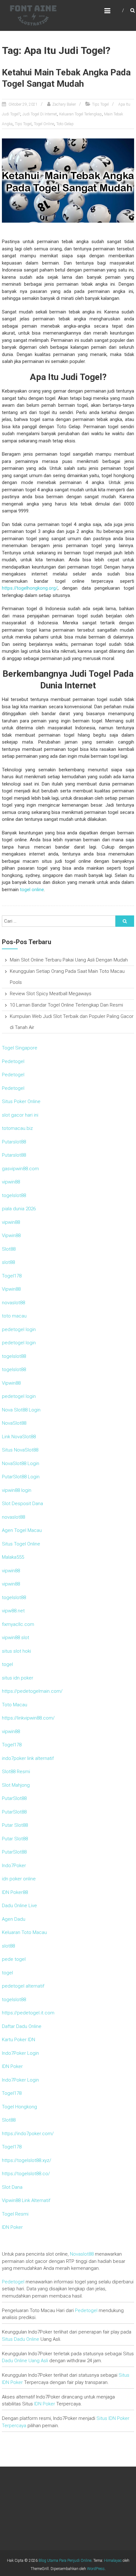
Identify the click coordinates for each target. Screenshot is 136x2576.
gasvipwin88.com (20, 1169)
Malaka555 (13, 1557)
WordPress (96, 2569)
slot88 (8, 1262)
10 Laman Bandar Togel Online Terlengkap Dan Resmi (66, 1005)
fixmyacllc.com (18, 1624)
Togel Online (44, 124)
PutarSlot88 (14, 1798)
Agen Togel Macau (22, 1530)
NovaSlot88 (14, 1423)
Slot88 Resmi (16, 1772)
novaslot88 (13, 1303)
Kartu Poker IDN (19, 2040)
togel (7, 1664)
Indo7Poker (14, 1866)
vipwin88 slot (15, 1638)
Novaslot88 (82, 2254)
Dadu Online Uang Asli (25, 2361)
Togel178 (12, 1276)
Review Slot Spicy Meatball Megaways (51, 994)
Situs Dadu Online (21, 2339)
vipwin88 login (17, 1490)
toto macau (14, 1316)
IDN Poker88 (15, 1892)
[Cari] (125, 921)
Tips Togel (100, 104)
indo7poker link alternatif (28, 1758)
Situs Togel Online (21, 1544)
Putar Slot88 (15, 1825)
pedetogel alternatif (23, 1986)
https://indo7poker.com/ (28, 2134)
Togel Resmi (15, 2214)
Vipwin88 (11, 1235)
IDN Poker (12, 2066)
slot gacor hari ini (20, 1115)
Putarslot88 (14, 1142)
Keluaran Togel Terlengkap (80, 114)
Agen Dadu (14, 1919)
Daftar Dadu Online (22, 2026)
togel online (32, 890)
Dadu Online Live (19, 1906)
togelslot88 (14, 1195)
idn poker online (19, 1879)
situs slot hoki (16, 1651)
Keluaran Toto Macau (24, 1932)
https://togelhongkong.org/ (30, 588)
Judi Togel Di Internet (40, 114)
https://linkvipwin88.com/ (28, 1718)
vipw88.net (13, 1611)
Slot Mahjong (16, 1785)
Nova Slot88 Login (21, 1410)
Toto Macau (15, 1705)
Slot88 (9, 1249)
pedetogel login (19, 1329)
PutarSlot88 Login (21, 1477)
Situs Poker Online (21, 1101)
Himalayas (113, 2561)
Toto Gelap (65, 124)
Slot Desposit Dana (22, 1504)
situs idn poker (18, 1678)
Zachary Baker (64, 104)
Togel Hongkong (19, 2107)
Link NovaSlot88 (19, 1437)
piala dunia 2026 (19, 1209)
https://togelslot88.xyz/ (27, 2160)
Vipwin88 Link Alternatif (26, 2200)
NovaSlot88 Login (21, 1463)
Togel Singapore (20, 1048)
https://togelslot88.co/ (26, 2174)
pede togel (14, 1959)
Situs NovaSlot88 (20, 1450)
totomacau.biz (17, 1128)
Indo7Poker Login (20, 2053)
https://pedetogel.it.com (28, 2013)
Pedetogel (13, 1061)
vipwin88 (11, 1182)
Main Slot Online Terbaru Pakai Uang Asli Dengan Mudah (69, 960)
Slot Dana (12, 2187)
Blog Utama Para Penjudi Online (65, 2561)
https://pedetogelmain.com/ (32, 1691)
